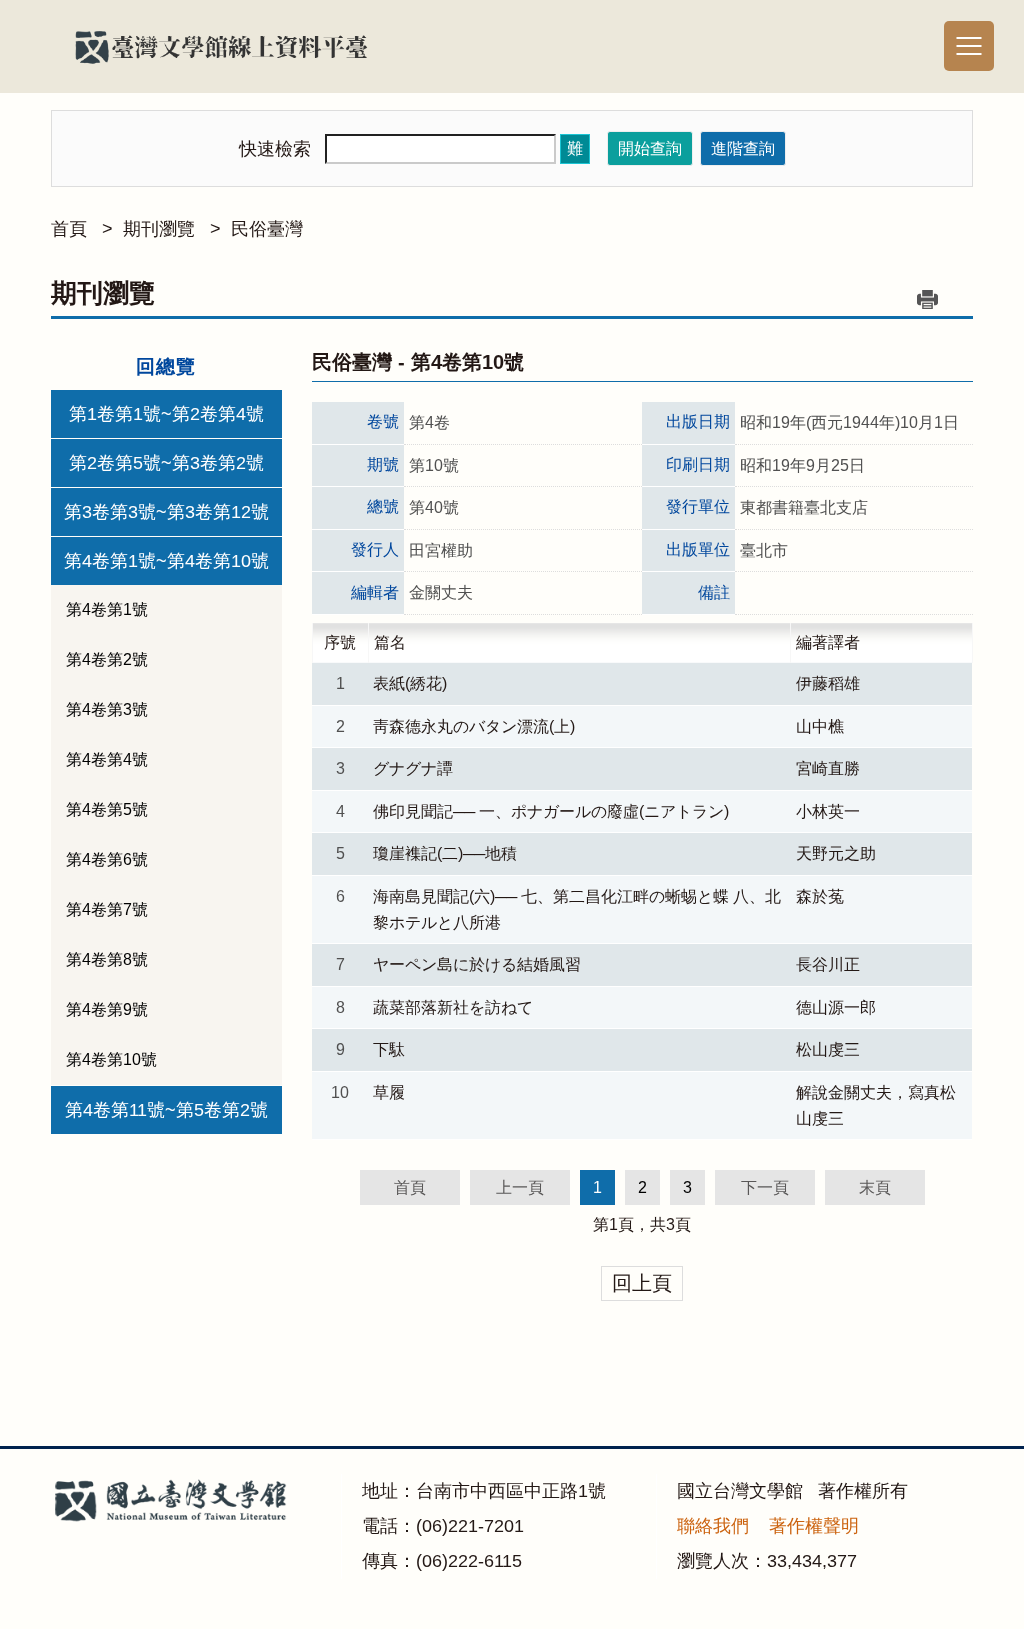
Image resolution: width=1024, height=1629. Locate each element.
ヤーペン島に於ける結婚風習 (477, 964)
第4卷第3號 (107, 709)
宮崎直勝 (828, 768)
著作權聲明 (814, 1526)
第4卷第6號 (107, 859)
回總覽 (166, 366)
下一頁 (765, 1187)
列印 (928, 299)
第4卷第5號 (107, 809)
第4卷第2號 (107, 659)
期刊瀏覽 (159, 229)
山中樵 (820, 726)
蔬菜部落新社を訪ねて (453, 1007)
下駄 (389, 1049)
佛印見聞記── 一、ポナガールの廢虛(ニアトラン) (551, 811)
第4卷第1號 (107, 609)
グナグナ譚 (413, 768)
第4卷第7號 (107, 909)
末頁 (875, 1187)
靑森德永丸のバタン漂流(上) (474, 726)
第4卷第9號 (107, 1009)
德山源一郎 (836, 1007)
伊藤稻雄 (828, 683)
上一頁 (520, 1187)
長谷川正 (828, 964)
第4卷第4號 (107, 759)
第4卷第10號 (111, 1059)
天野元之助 (836, 853)
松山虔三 (828, 1049)
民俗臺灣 (267, 229)
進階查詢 (743, 148)
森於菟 (820, 896)
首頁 (69, 229)
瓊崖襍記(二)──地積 (445, 853)
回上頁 (642, 1283)
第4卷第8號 (107, 959)
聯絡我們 (713, 1526)
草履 (389, 1092)
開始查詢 (650, 148)
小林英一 (828, 811)
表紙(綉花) (410, 683)
